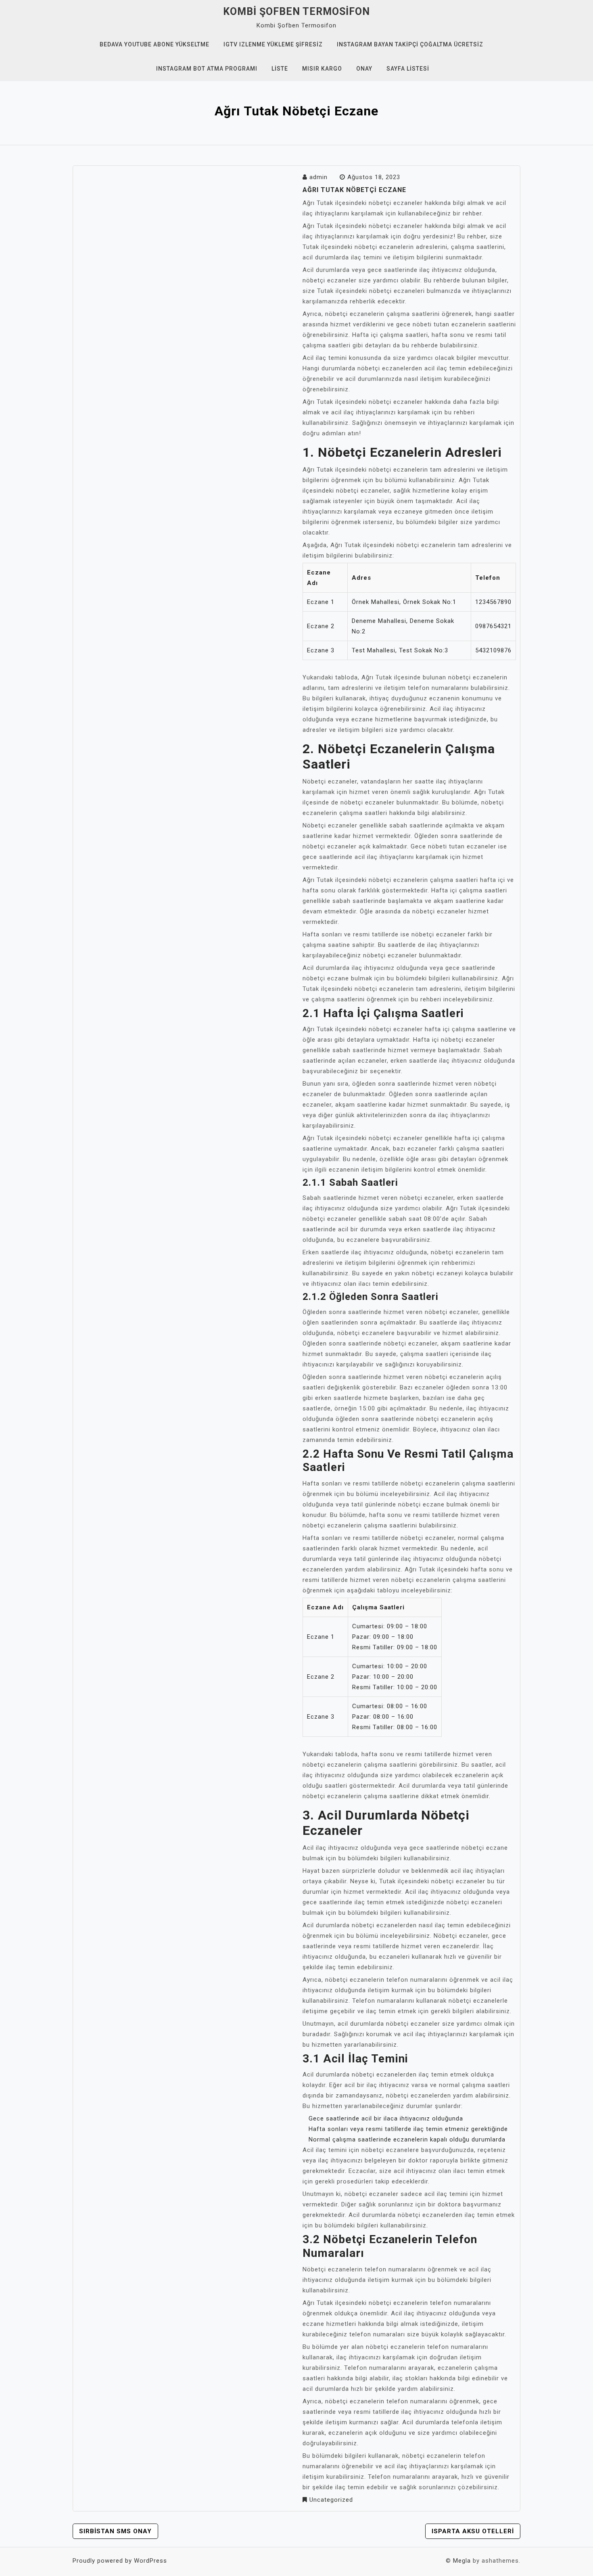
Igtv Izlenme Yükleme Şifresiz (273, 44)
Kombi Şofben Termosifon (296, 11)
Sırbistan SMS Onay (115, 2531)
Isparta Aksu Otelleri (473, 2531)
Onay (364, 69)
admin (318, 177)
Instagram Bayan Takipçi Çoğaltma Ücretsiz (410, 44)
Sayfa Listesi (408, 69)
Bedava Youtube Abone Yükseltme (155, 44)
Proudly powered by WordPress (120, 2561)
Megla (462, 2561)
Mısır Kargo (322, 69)
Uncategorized (331, 2500)
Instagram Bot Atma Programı (207, 69)
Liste (280, 69)
